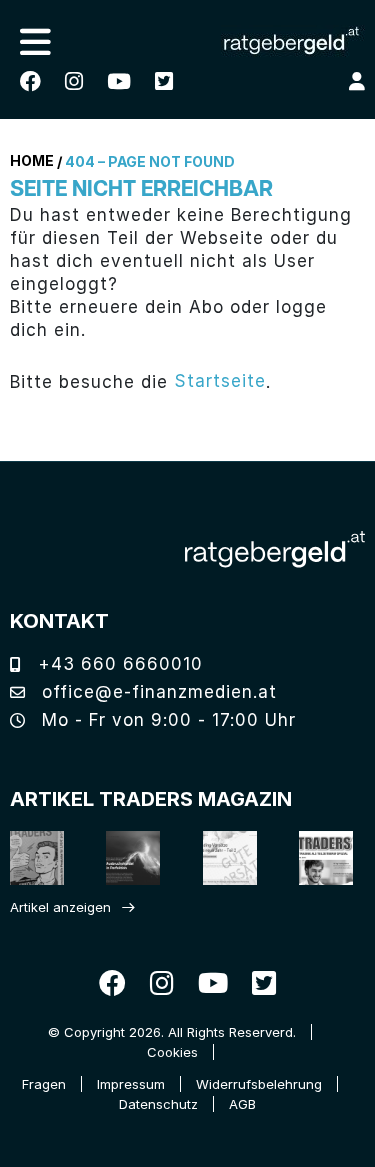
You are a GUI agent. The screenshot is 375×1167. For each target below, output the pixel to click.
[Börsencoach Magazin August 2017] (126, 857)
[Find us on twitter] (164, 81)
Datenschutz (158, 1104)
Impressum (131, 1084)
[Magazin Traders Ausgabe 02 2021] (30, 857)
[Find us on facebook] (30, 81)
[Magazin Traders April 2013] (319, 857)
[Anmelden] (357, 81)
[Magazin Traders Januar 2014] (223, 857)
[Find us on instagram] (74, 81)
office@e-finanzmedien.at (156, 692)
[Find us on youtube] (119, 81)
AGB (242, 1104)
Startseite (220, 381)
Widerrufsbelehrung (259, 1084)
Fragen (44, 1084)
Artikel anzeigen (60, 907)
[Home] (275, 549)
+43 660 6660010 (117, 664)
